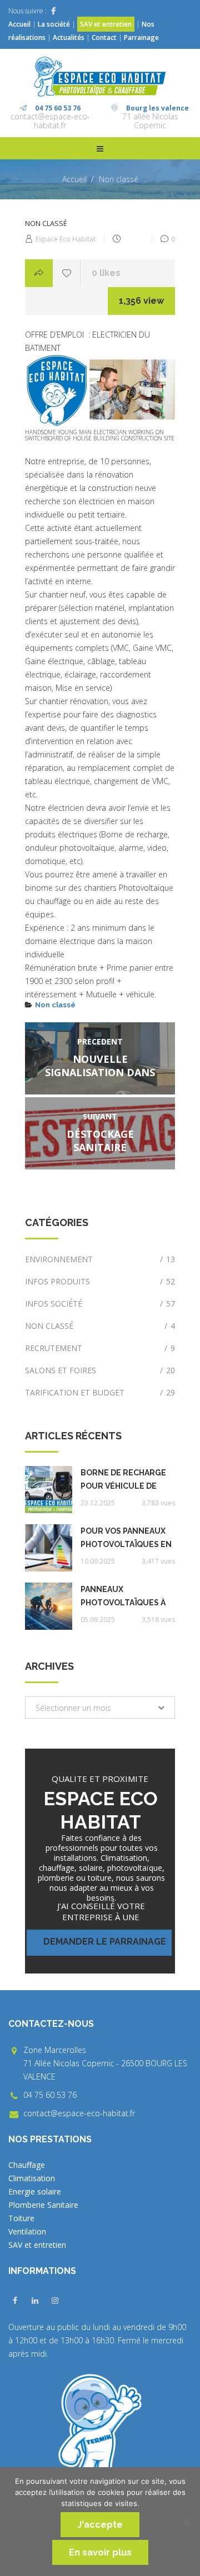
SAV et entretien (106, 24)
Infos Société (100, 1304)
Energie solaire (35, 2191)
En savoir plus (100, 2552)
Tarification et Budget (100, 1392)
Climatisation (32, 2178)
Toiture (21, 2218)
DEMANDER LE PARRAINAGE (105, 1942)
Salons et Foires (100, 1370)
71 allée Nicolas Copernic (150, 121)
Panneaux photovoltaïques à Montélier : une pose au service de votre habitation (127, 1597)
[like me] (67, 273)
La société (54, 24)
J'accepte (100, 2525)
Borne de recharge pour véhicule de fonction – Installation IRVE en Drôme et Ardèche (126, 1480)
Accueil (19, 24)
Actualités (69, 37)
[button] (100, 1708)
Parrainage (141, 37)
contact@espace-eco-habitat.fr (50, 121)
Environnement (100, 1259)
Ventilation (27, 2231)
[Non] (186, 2522)
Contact (104, 37)
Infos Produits (100, 1281)
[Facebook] (53, 11)
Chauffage (27, 2165)
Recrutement (100, 1348)
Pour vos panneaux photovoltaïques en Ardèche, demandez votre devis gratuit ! (127, 1539)
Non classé (119, 179)
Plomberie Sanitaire (43, 2205)
